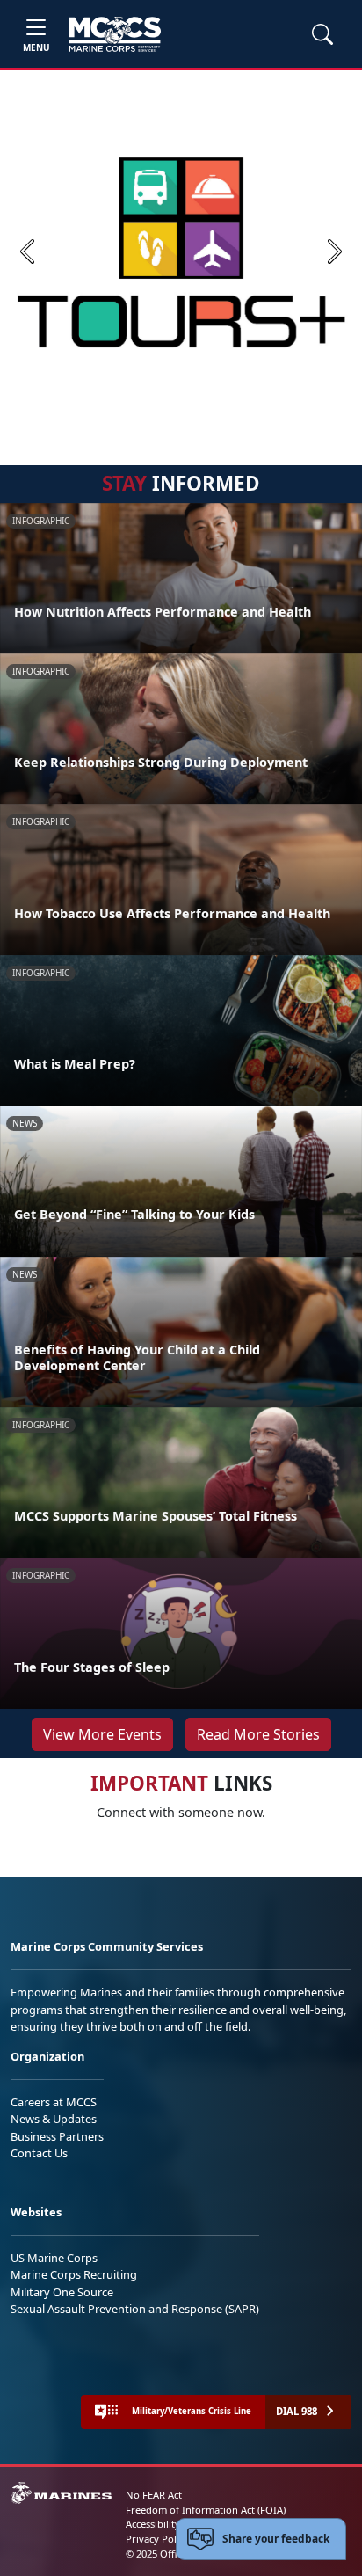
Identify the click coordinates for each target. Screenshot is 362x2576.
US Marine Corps (54, 2258)
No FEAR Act (154, 2495)
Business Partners (57, 2136)
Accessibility (153, 2524)
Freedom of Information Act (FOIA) (206, 2510)
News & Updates (54, 2119)
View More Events (102, 1734)
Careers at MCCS (54, 2102)
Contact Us (39, 2153)
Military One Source (62, 2292)
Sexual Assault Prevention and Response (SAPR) (135, 2309)
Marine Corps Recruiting (74, 2274)
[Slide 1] (181, 412)
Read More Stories (258, 1734)
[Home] (115, 34)
